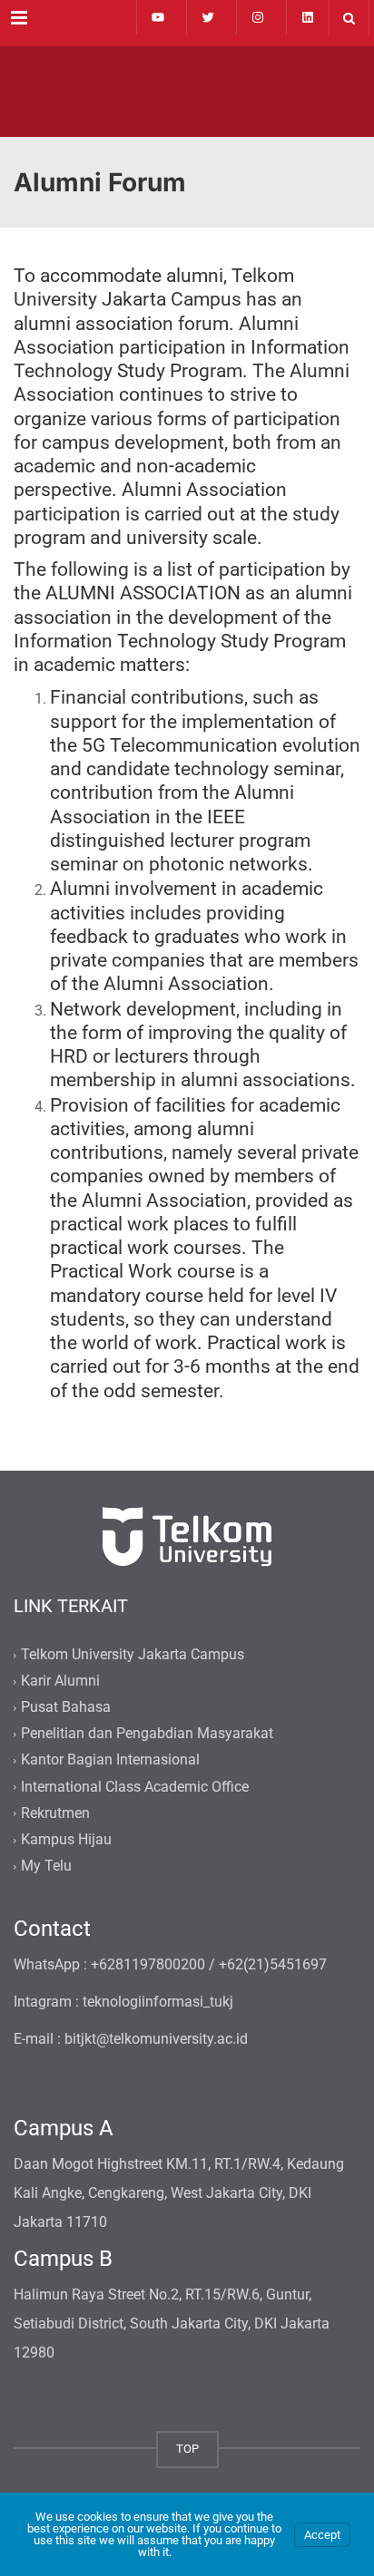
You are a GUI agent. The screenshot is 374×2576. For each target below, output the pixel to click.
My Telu (46, 1866)
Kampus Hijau (66, 1839)
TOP (187, 2449)
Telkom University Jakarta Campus (133, 1654)
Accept (322, 2535)
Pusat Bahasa (66, 1707)
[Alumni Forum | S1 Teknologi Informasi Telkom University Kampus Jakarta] (187, 92)
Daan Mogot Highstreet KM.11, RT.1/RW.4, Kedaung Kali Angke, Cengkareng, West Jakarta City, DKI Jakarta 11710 (179, 2193)
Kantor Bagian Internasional (110, 1760)
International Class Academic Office (135, 1787)
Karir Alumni (60, 1681)
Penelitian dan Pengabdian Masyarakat (147, 1734)
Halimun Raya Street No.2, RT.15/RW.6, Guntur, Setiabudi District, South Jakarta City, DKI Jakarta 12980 (172, 2323)
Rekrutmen (55, 1813)
